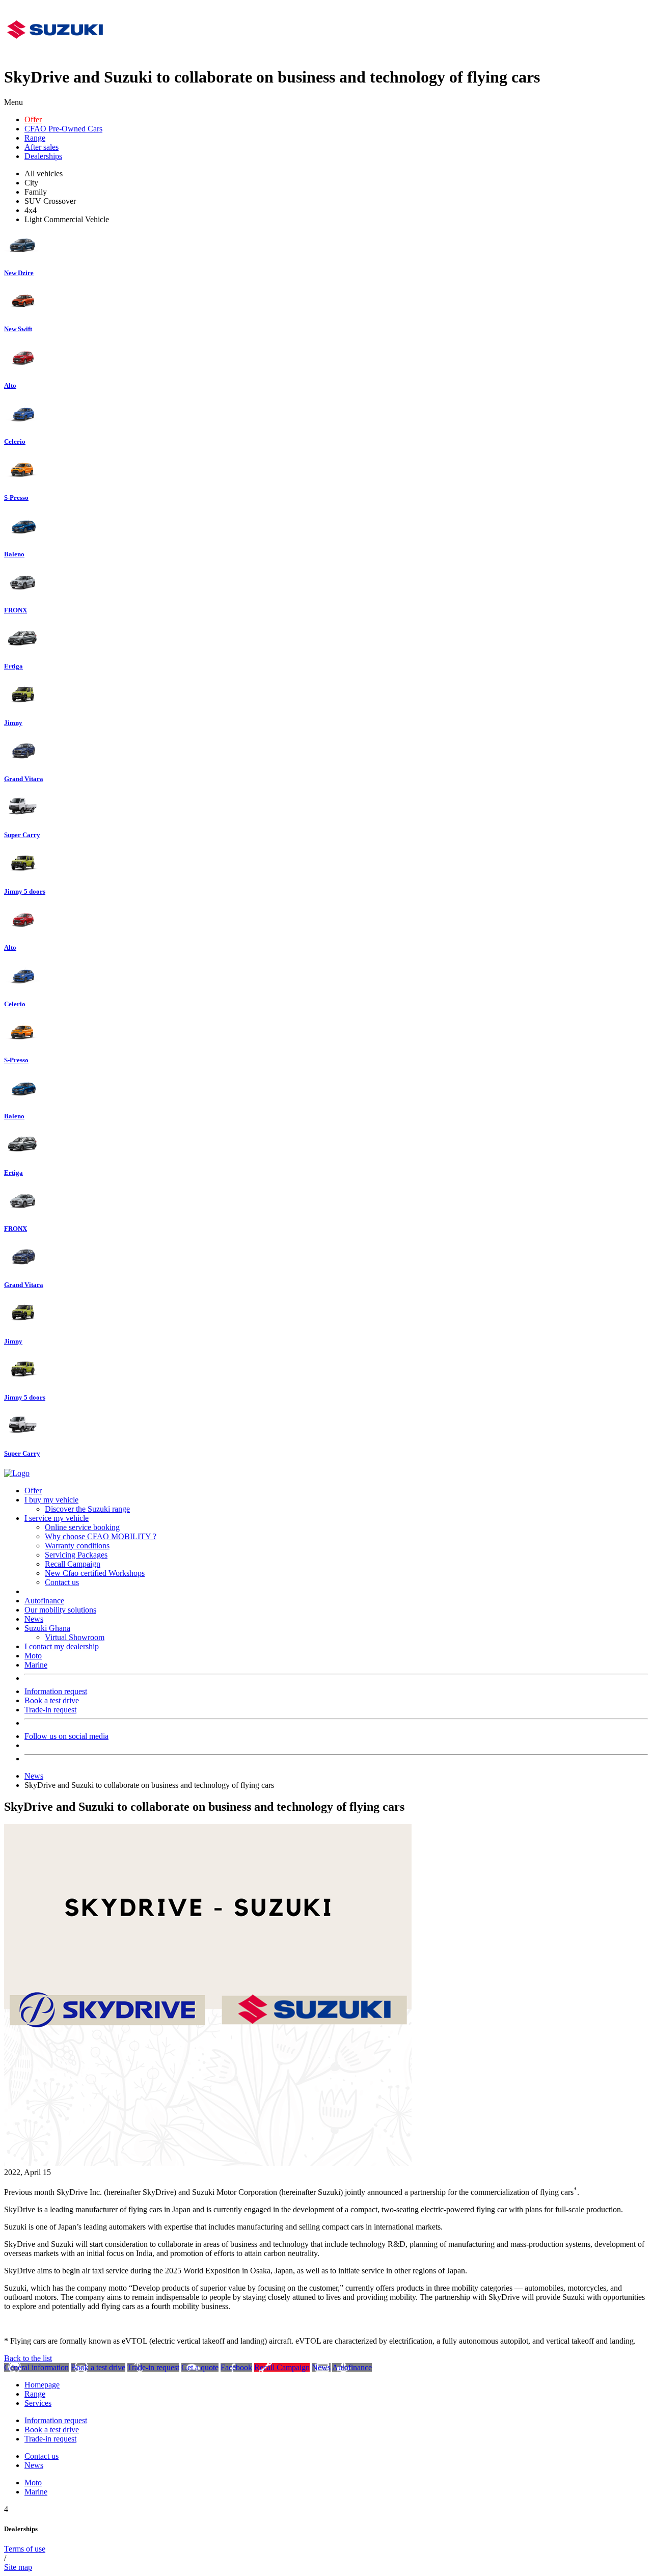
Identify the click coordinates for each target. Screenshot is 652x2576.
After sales (42, 147)
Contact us (62, 1582)
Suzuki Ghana (47, 1628)
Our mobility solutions (60, 1610)
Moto (33, 1656)
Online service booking (82, 1527)
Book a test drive (52, 1700)
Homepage (42, 2385)
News (34, 1619)
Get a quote (200, 2367)
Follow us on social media (66, 1736)
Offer (33, 119)
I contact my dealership (62, 1646)
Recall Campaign (73, 1564)
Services (38, 2403)
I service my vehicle (57, 1518)
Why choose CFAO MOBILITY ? (101, 1536)
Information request (56, 1691)
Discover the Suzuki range (87, 1509)
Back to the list (28, 2358)
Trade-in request (50, 1710)
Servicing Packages (76, 1555)
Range (35, 138)
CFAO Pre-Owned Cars (63, 129)
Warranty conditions (77, 1546)
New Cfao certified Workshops (95, 1573)
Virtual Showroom (75, 1637)
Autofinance (44, 1601)
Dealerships (43, 156)
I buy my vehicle (51, 1500)
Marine (36, 1665)
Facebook (236, 2367)
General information (36, 2367)
